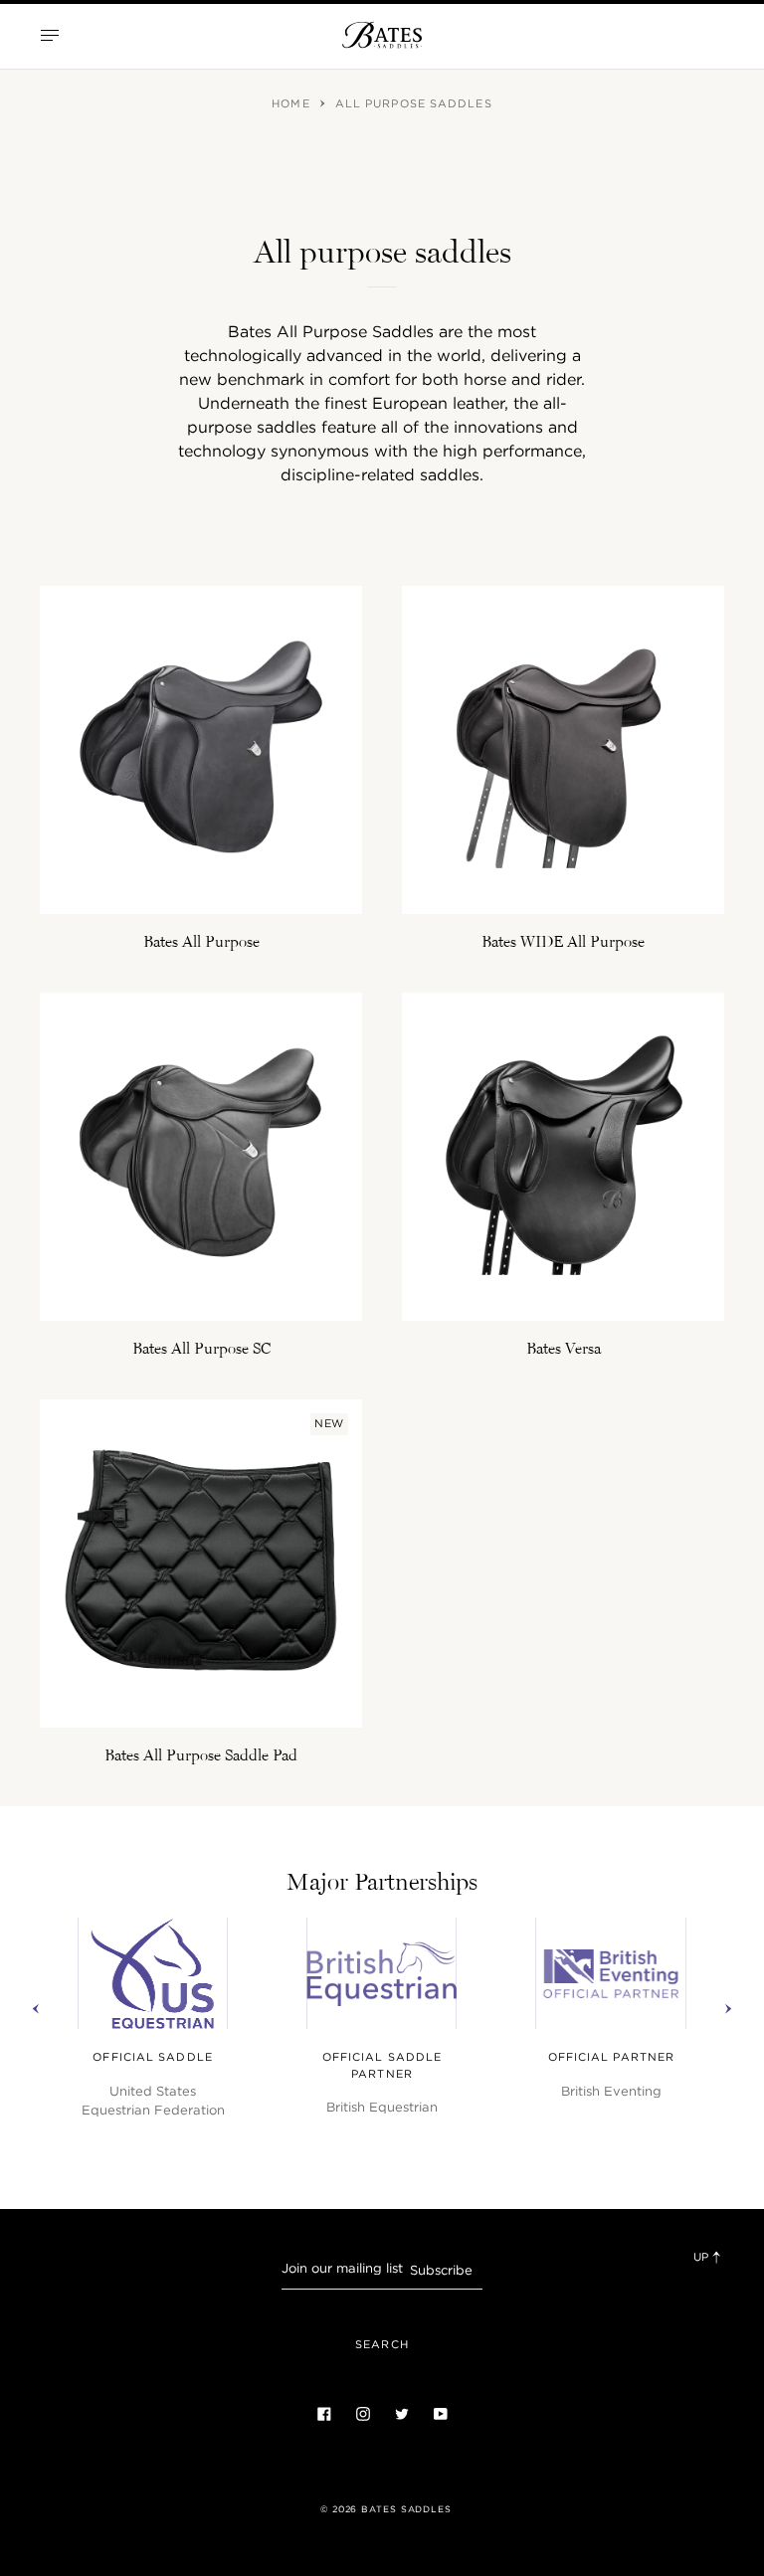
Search (382, 2344)
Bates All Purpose (201, 941)
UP (702, 2257)
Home (293, 103)
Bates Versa (564, 1348)
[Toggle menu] (50, 35)
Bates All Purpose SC (201, 1348)
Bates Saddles (406, 2509)
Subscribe (441, 2270)
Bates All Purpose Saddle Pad (201, 1754)
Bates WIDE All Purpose (563, 941)
